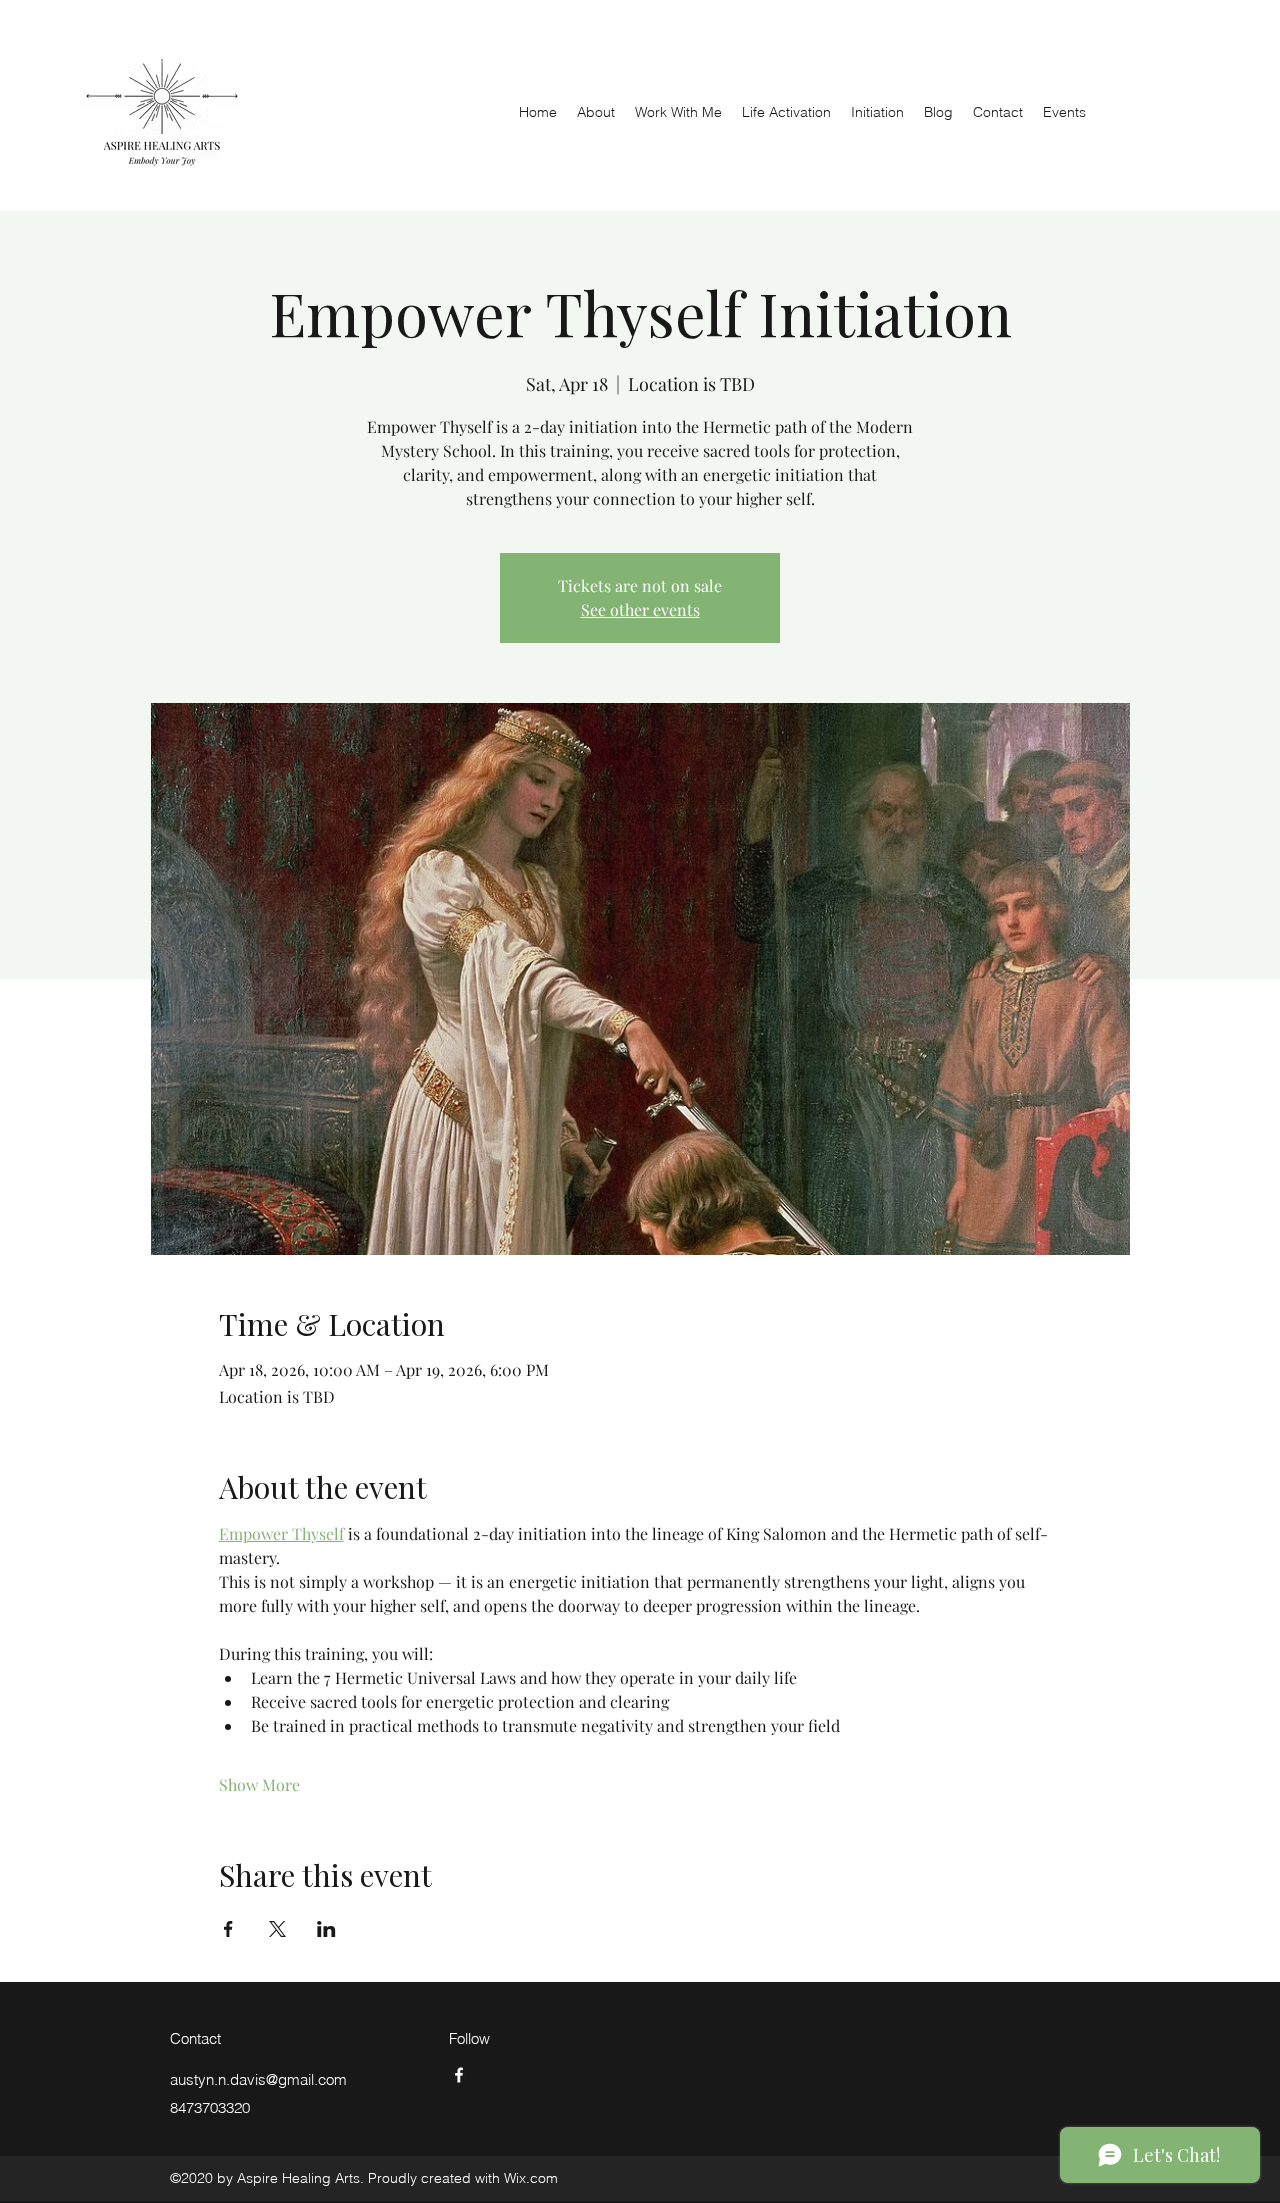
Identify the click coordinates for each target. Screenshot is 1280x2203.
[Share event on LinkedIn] (326, 1929)
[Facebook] (459, 2075)
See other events (640, 609)
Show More (259, 1784)
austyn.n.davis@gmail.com (258, 2079)
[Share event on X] (277, 1929)
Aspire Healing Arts (252, 59)
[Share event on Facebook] (228, 1929)
